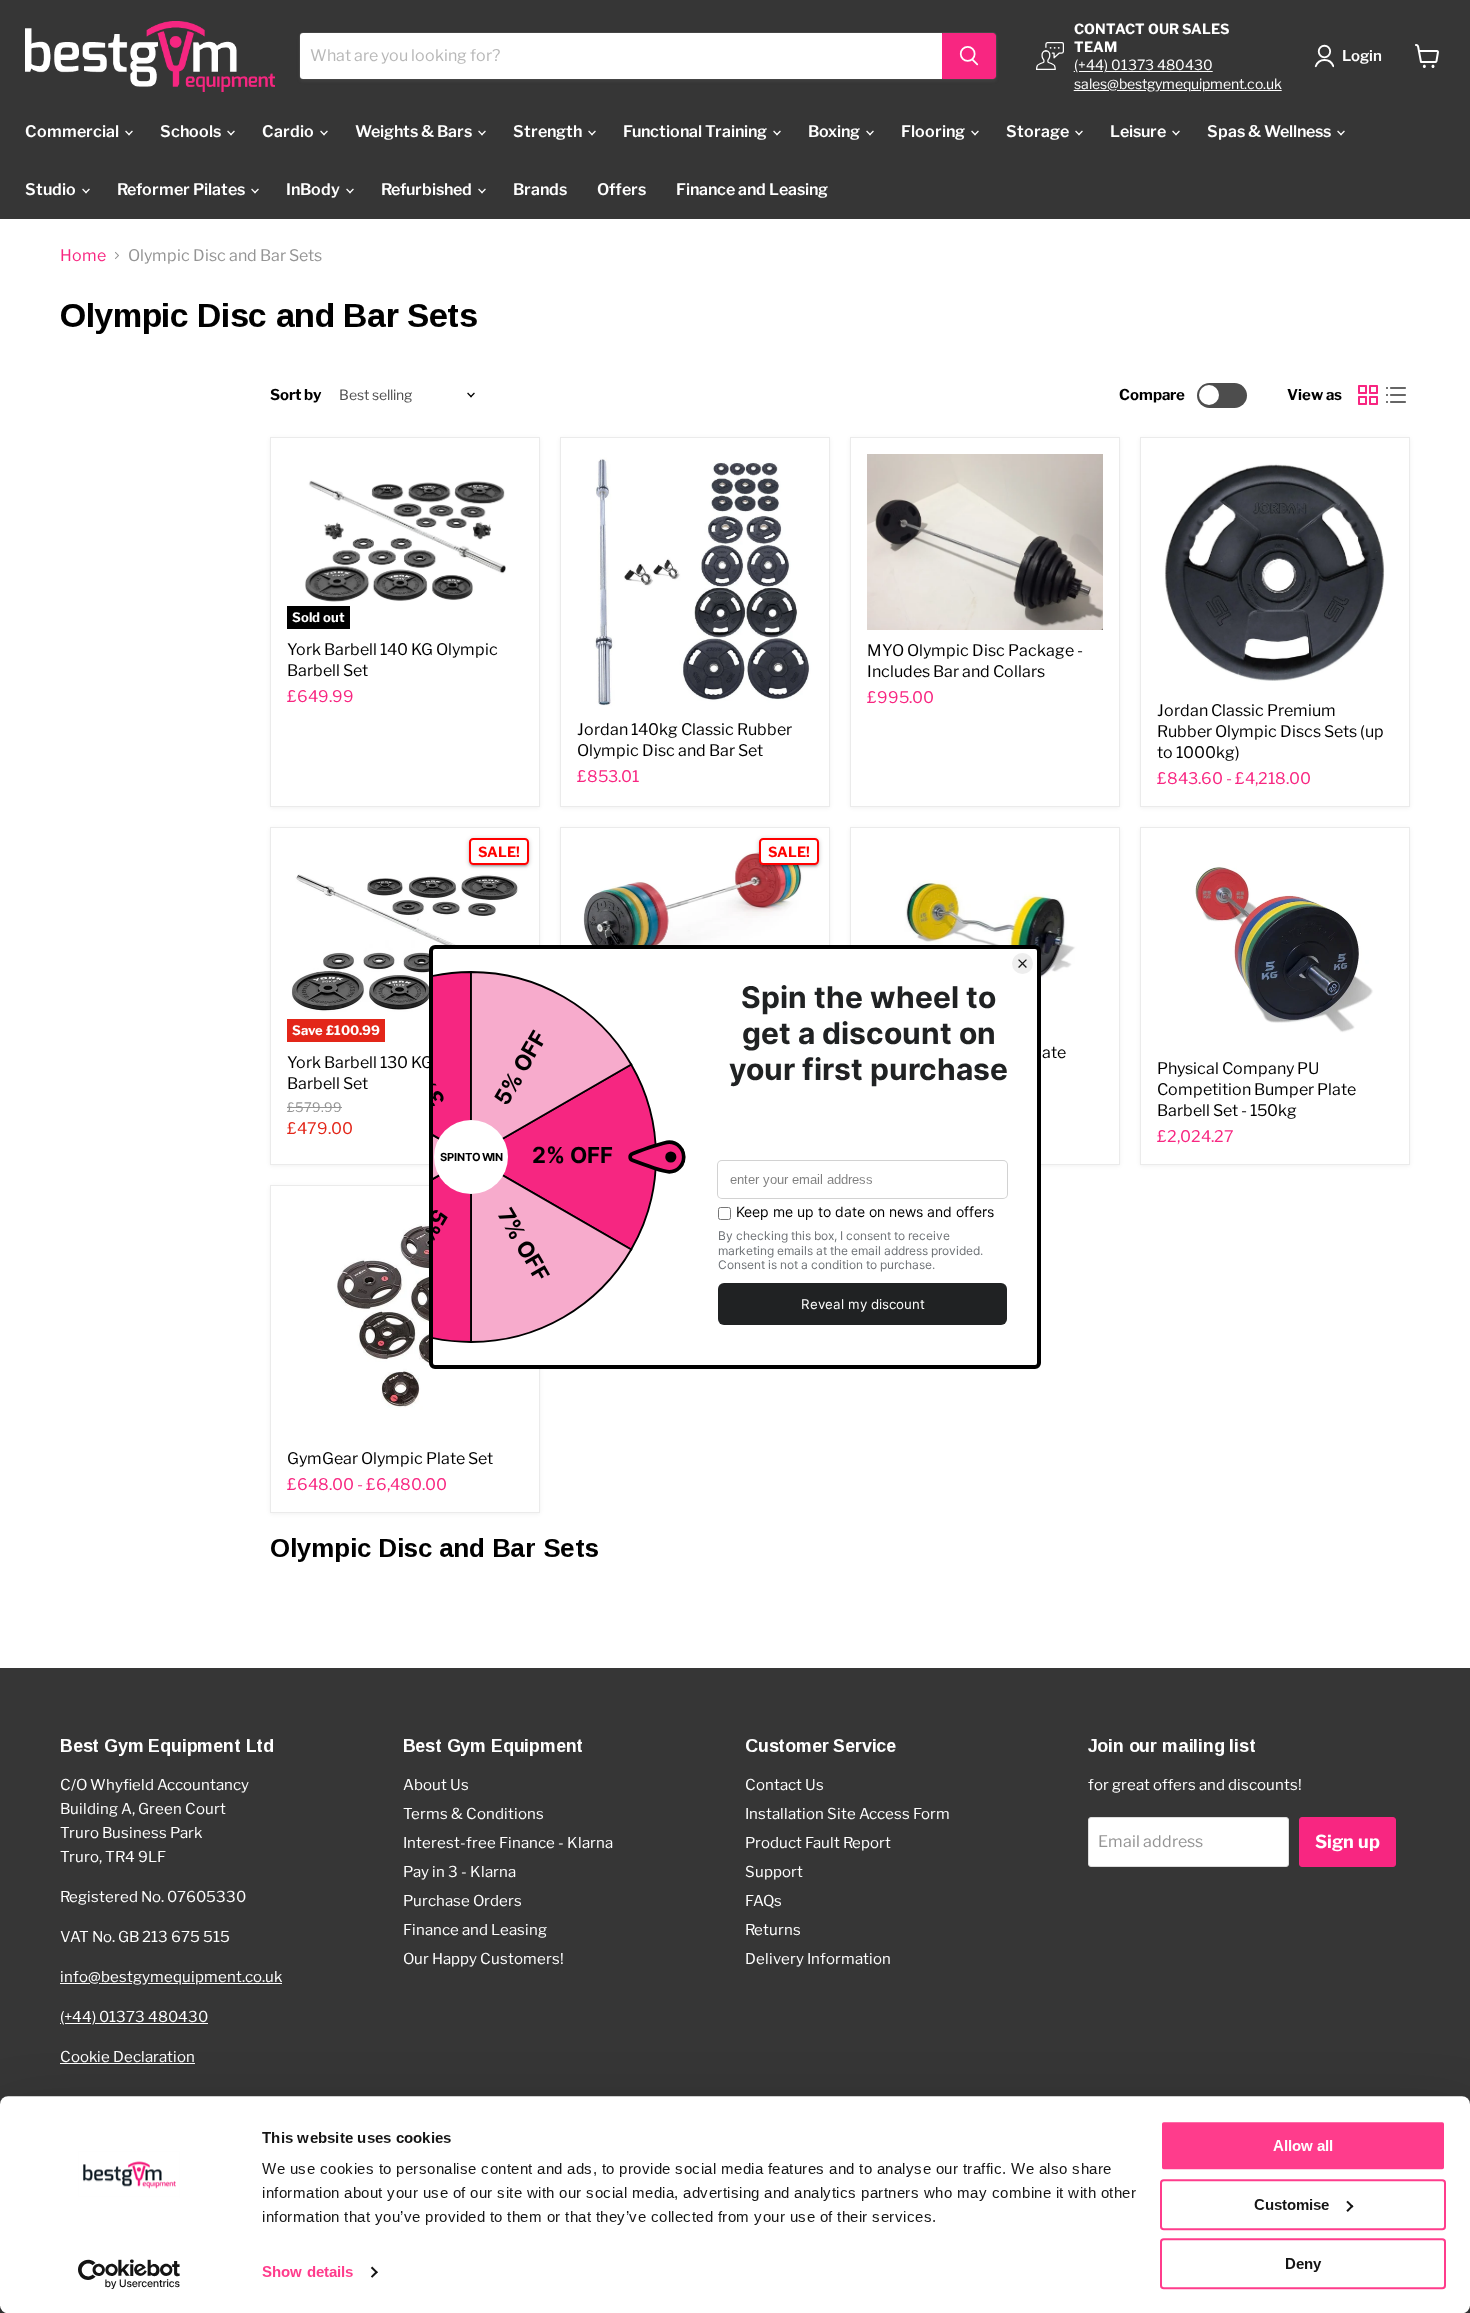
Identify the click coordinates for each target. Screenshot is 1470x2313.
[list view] (1396, 395)
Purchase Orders (462, 1901)
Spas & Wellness (1270, 131)
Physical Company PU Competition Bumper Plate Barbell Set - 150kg (1256, 1089)
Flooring (934, 131)
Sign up (1347, 1841)
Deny (1303, 2263)
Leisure (1139, 131)
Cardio (289, 131)
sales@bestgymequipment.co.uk (1178, 83)
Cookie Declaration (127, 2057)
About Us (436, 1785)
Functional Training (696, 131)
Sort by (295, 395)
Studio (52, 189)
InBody (314, 189)
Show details (307, 2272)
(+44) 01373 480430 (1143, 64)
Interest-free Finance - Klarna (508, 1843)
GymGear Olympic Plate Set (390, 1458)
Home (83, 256)
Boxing (835, 131)
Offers (621, 189)
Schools (192, 131)
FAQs (763, 1901)
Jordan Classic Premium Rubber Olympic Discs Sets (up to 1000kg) (1270, 731)
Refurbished (428, 189)
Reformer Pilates (182, 189)
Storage (1039, 131)
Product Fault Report (818, 1843)
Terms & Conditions (473, 1814)
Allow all (1303, 2145)
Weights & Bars (415, 131)
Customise (1291, 2204)
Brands (540, 189)
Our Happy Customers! (483, 1959)
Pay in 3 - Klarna (459, 1872)
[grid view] (1368, 395)
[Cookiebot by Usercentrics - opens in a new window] (129, 2274)
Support (774, 1872)
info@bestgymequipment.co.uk (171, 1977)
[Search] (969, 56)
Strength (549, 131)
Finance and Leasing (752, 189)
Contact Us (784, 1785)
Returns (773, 1930)
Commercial (73, 131)
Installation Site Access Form (847, 1814)
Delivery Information (818, 1959)
